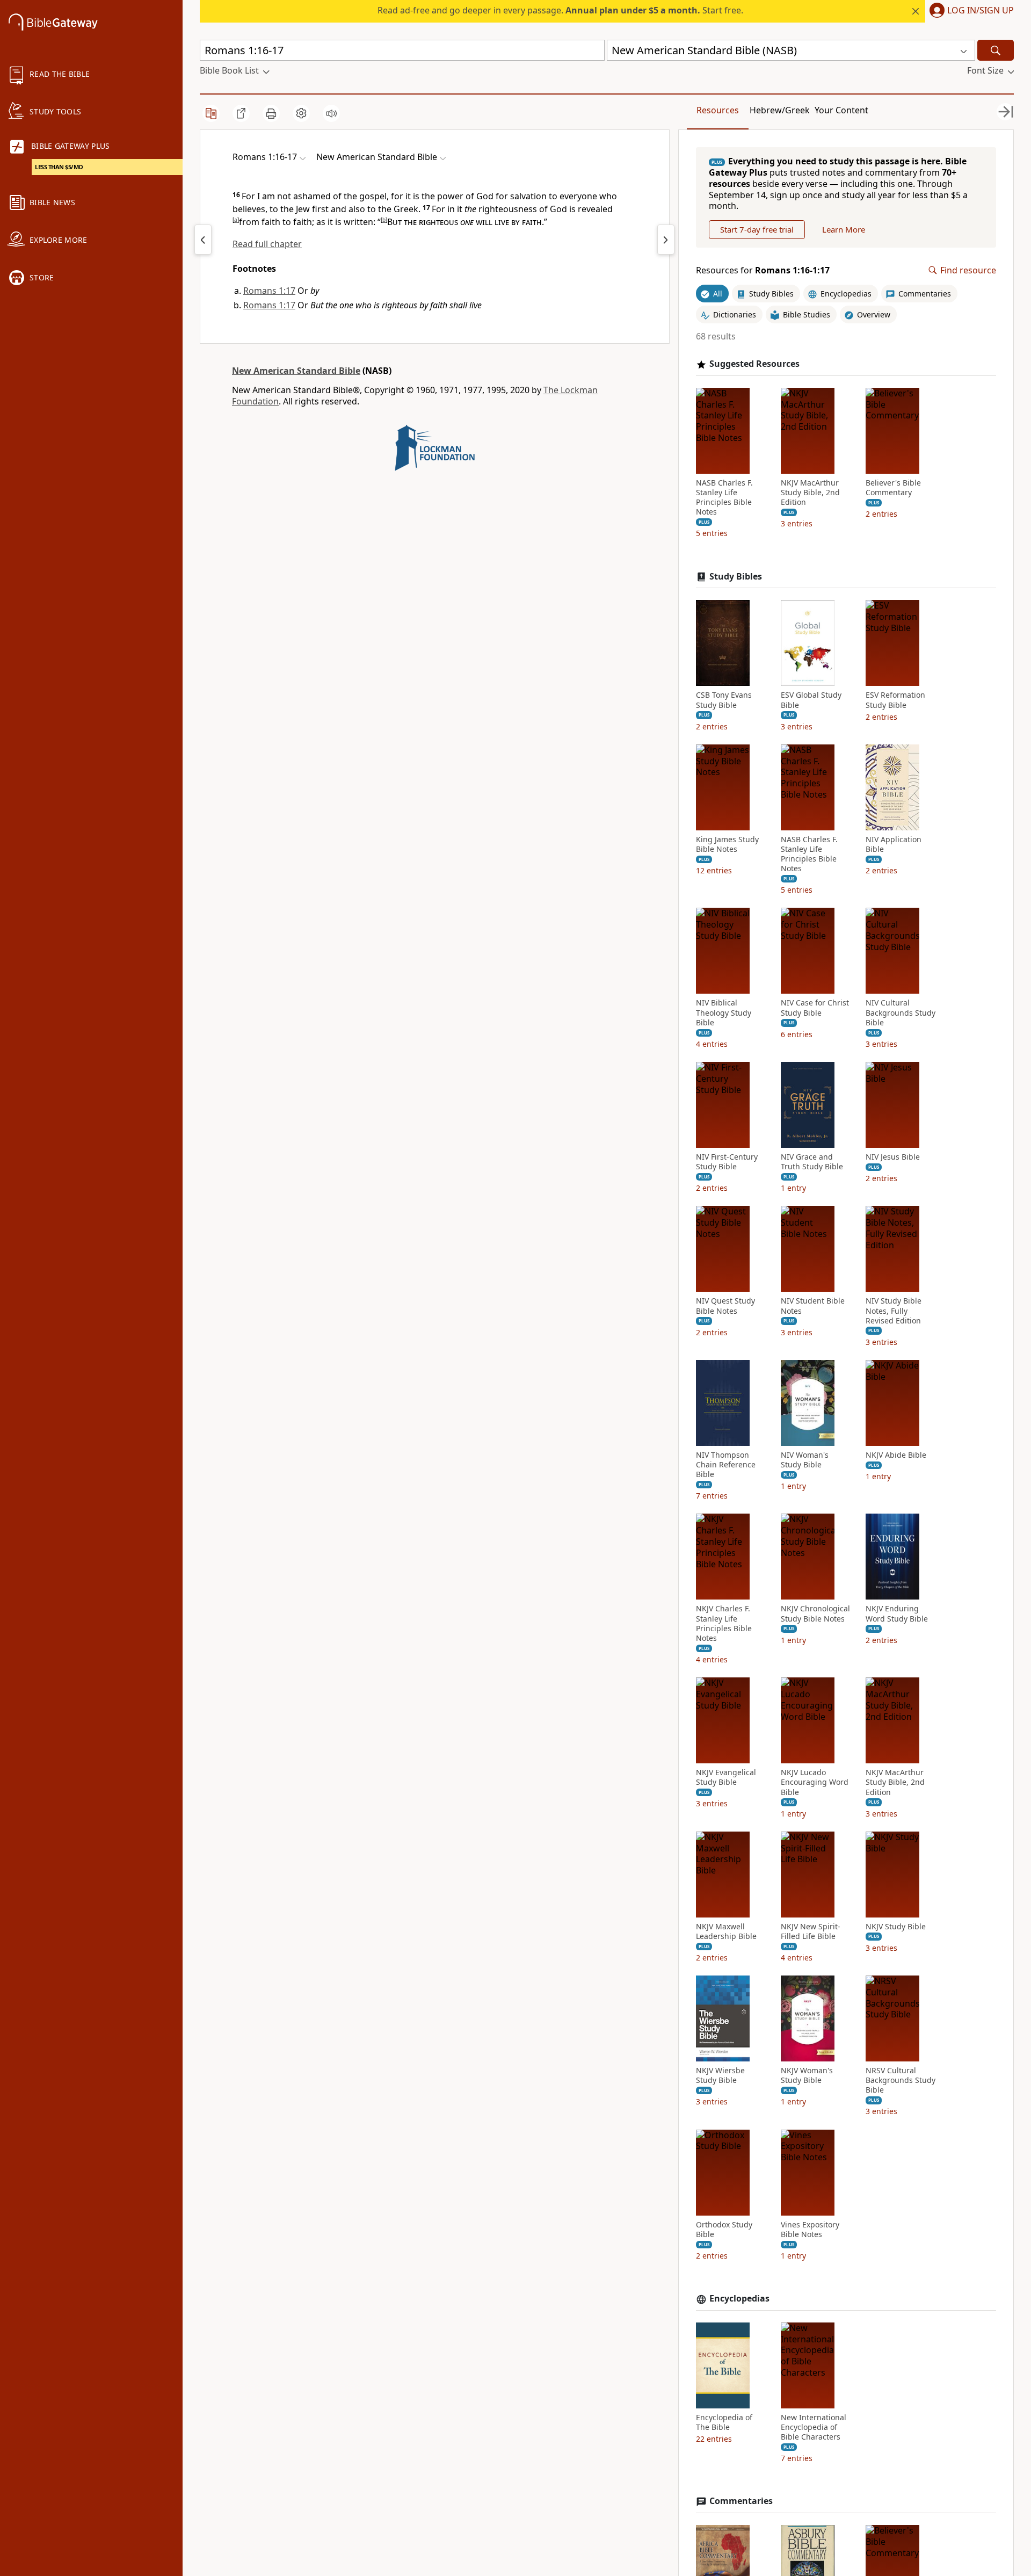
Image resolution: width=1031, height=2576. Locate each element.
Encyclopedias (739, 2299)
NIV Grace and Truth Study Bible (812, 1162)
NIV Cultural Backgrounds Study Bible (901, 1012)
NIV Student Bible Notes (813, 1306)
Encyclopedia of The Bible (724, 2422)
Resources (718, 110)
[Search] (996, 50)
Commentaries (741, 2501)
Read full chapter (267, 244)
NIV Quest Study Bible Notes (725, 1306)
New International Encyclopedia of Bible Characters (814, 2427)
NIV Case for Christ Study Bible (815, 1008)
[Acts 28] (203, 240)
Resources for (763, 270)
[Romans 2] (666, 240)
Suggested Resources (754, 364)
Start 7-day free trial (757, 229)
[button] (970, 11)
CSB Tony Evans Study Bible (724, 700)
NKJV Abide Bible (896, 1455)
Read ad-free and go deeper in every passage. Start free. (560, 10)
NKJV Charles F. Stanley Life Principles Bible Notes (724, 1623)
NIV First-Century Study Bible (727, 1162)
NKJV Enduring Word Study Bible (897, 1613)
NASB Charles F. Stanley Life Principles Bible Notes (724, 498)
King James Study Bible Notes (727, 844)
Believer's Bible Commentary (893, 488)
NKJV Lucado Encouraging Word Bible (815, 1782)
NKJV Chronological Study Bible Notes (815, 1613)
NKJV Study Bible (896, 1927)
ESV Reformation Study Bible (895, 700)
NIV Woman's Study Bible (805, 1460)
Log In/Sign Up (981, 11)
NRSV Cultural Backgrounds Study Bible (901, 2080)
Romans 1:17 (269, 291)
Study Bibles (736, 577)
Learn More (844, 229)
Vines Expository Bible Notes (810, 2230)
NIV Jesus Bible (893, 1157)
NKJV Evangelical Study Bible (726, 1777)
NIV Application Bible (894, 844)
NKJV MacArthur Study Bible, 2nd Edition (810, 493)
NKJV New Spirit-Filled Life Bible (811, 1931)
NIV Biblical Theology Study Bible (724, 1012)
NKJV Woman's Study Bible (807, 2075)
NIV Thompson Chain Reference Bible (726, 1465)
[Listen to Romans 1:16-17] (331, 113)
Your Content (841, 110)
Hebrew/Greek (780, 110)
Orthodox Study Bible (724, 2230)
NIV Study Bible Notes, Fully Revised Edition (894, 1311)
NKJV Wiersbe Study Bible (720, 2075)
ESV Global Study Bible (811, 700)
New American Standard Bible (296, 371)
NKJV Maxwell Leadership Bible (726, 1931)
